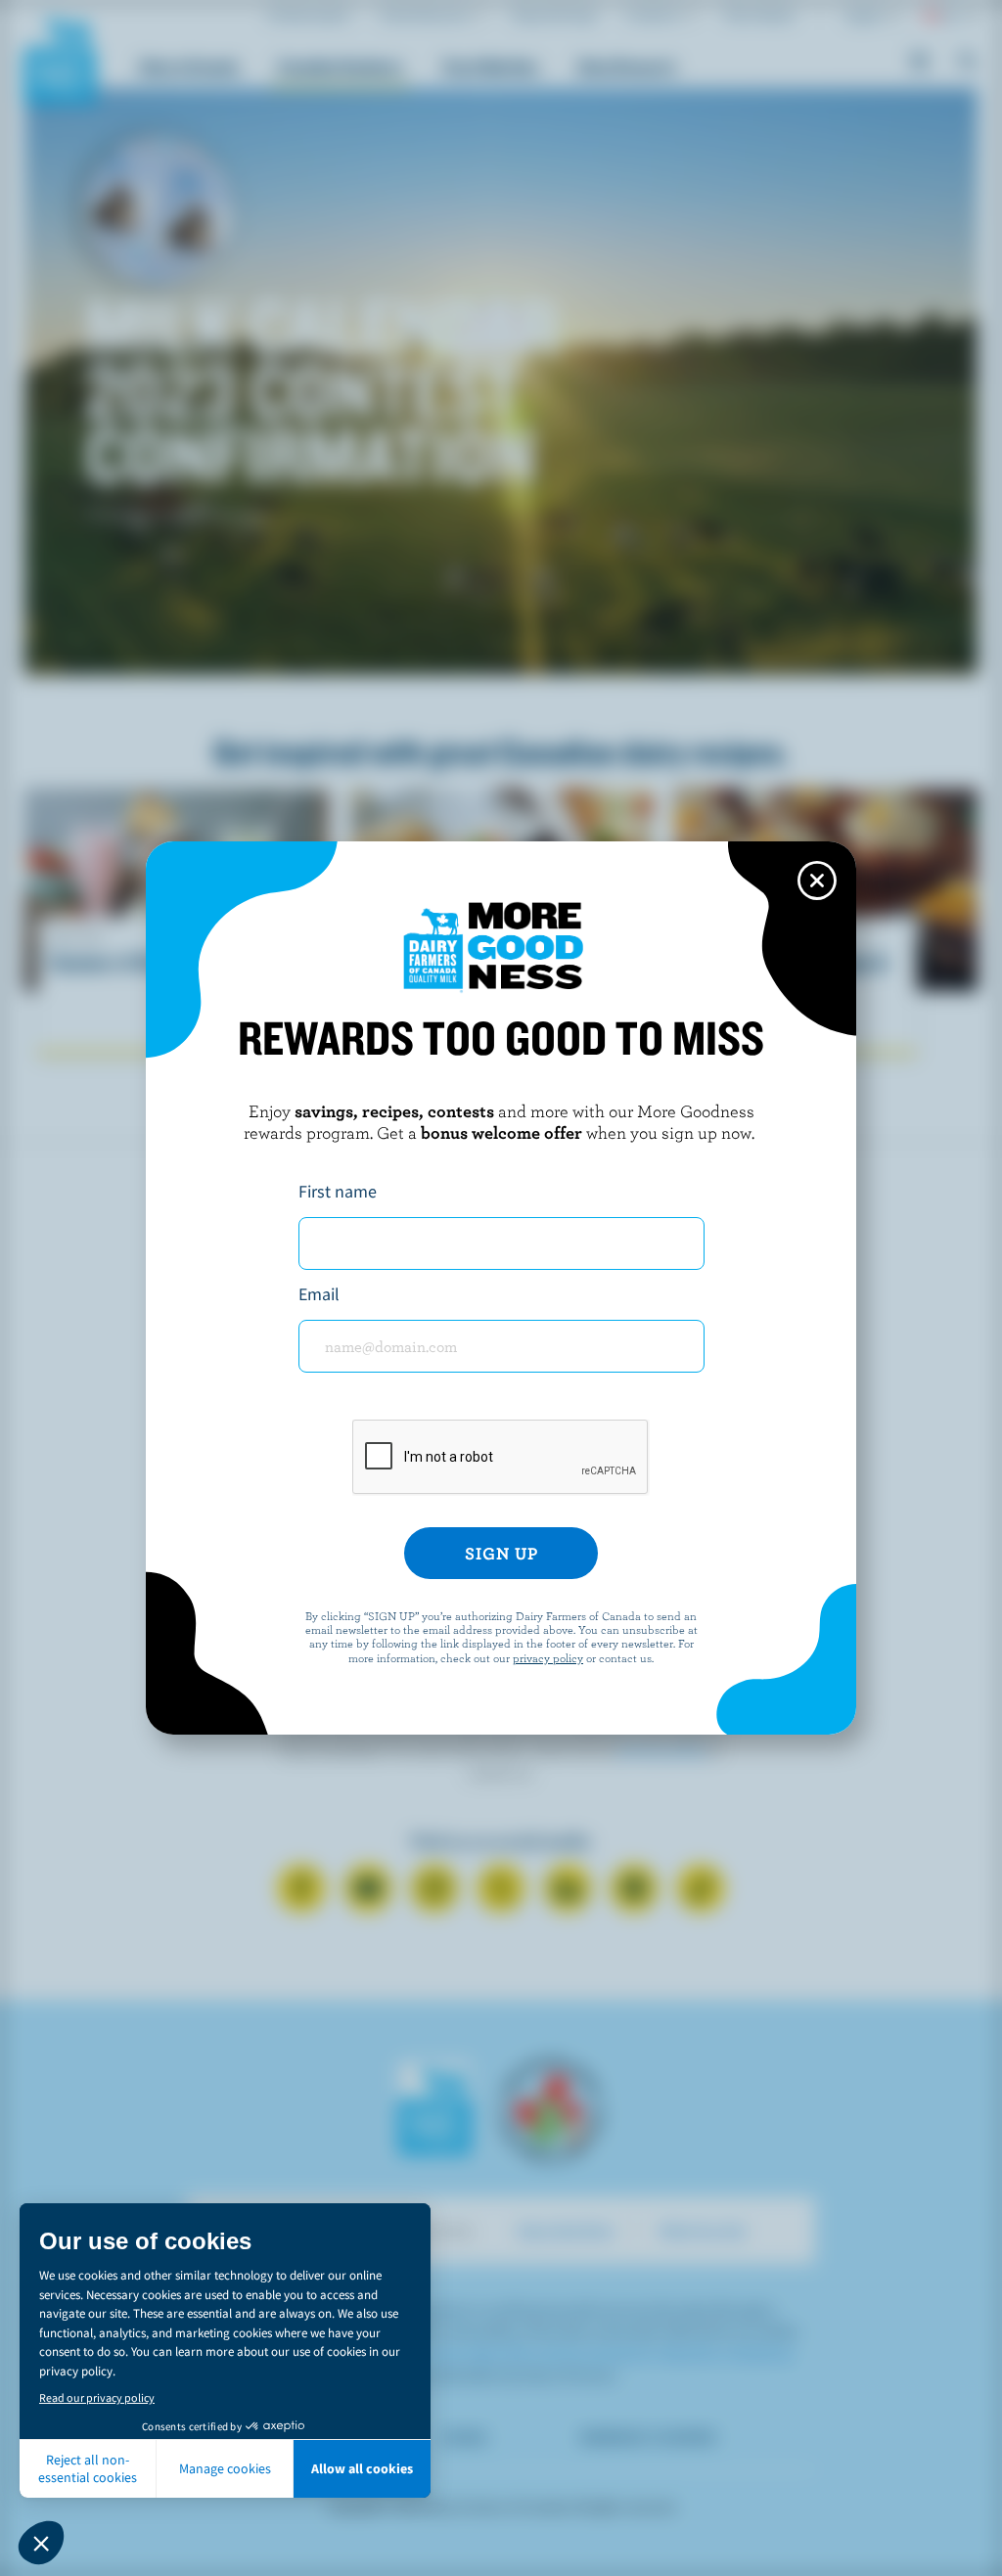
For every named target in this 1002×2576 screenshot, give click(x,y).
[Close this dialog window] (817, 881)
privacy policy (548, 1657)
